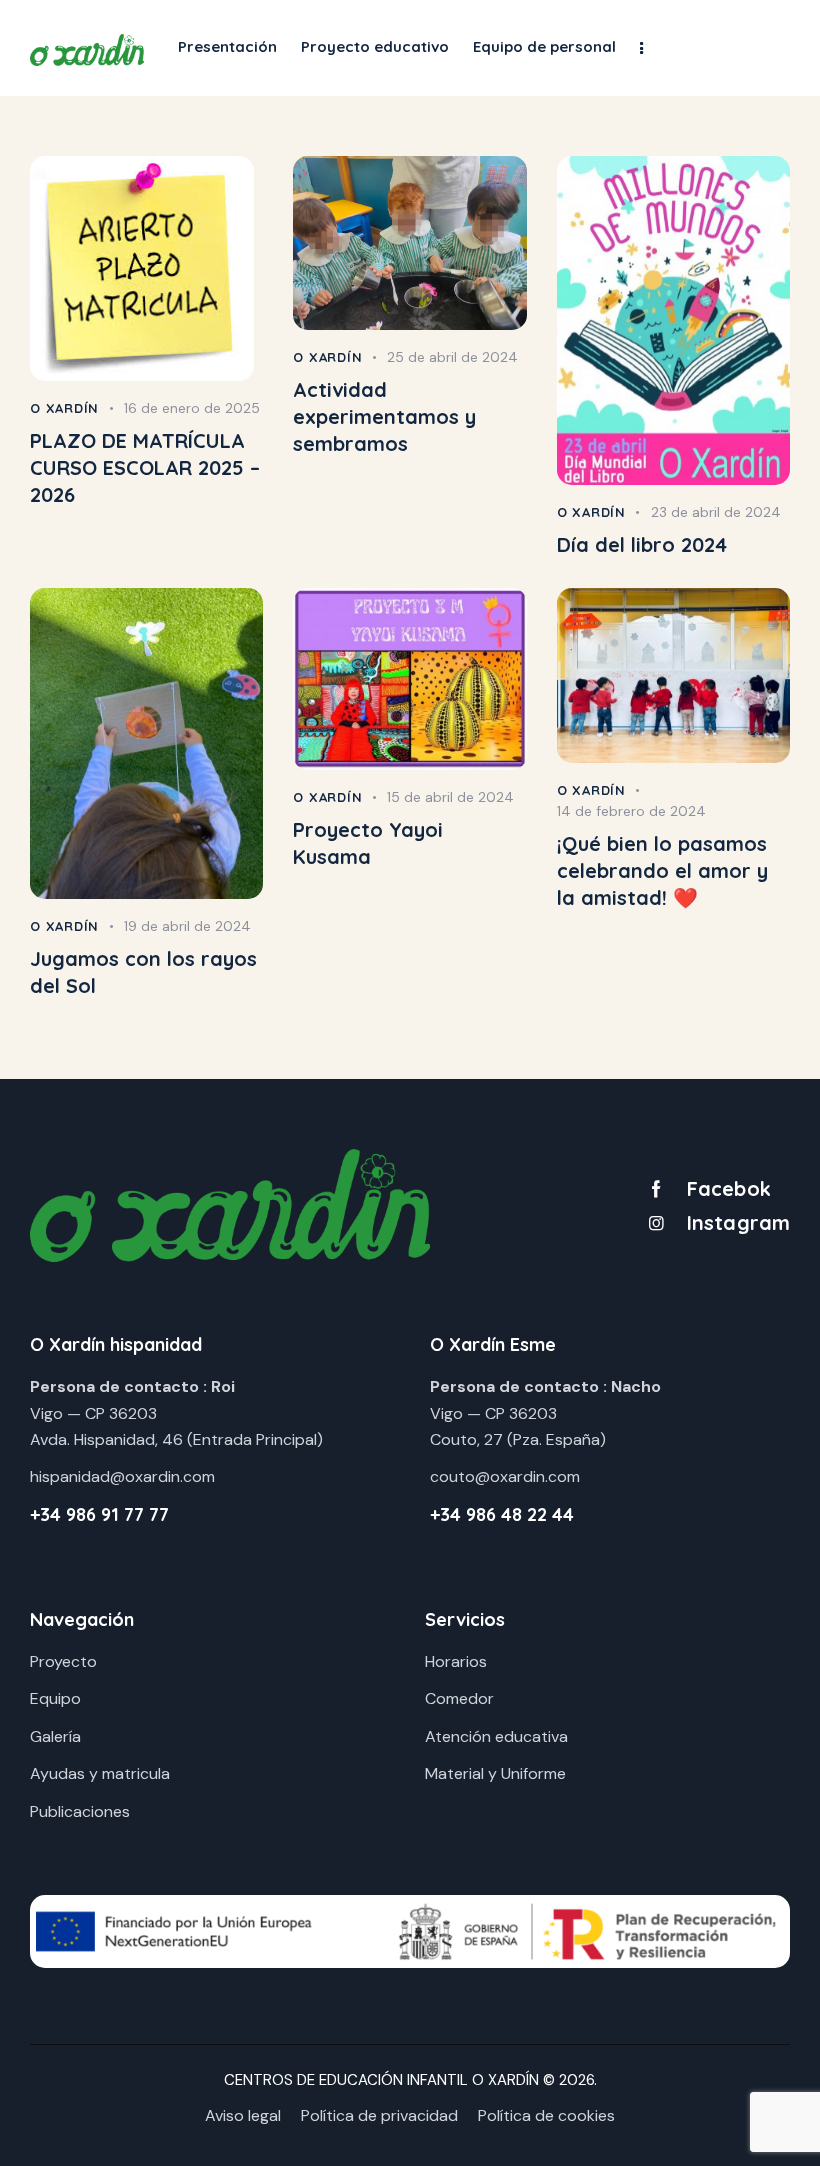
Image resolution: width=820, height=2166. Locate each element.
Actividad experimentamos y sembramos (384, 416)
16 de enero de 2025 (192, 408)
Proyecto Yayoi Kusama (368, 843)
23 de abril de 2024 (716, 512)
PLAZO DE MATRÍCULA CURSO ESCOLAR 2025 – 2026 (145, 467)
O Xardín (64, 408)
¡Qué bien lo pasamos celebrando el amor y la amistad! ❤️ (662, 870)
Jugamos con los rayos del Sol (143, 972)
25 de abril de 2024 (452, 357)
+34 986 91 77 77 (99, 1514)
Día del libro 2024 (642, 544)
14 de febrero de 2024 (631, 811)
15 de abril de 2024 (450, 797)
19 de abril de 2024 (187, 926)
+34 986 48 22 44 (502, 1514)
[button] (641, 47)
